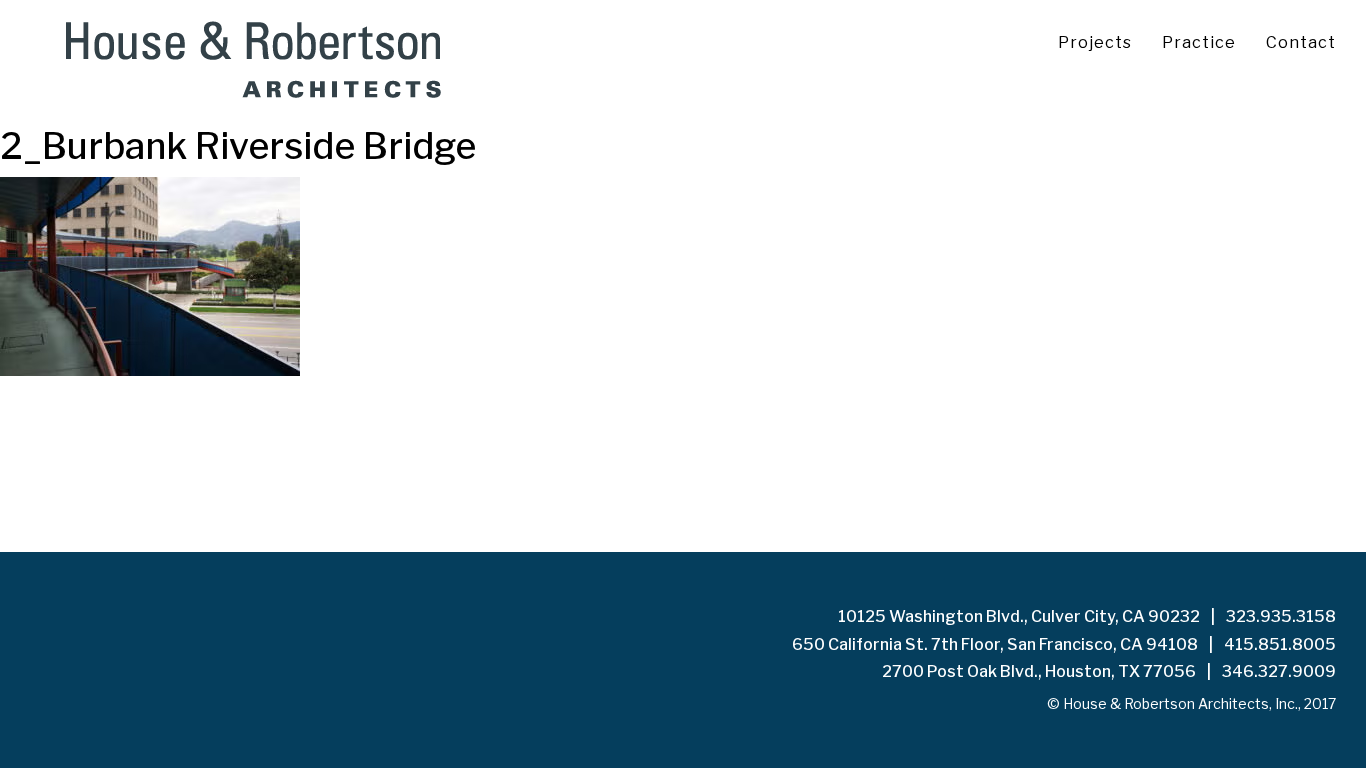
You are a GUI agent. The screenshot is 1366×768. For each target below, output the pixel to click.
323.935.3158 (1281, 616)
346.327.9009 (1279, 671)
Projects (1095, 42)
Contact (1301, 42)
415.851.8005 (1280, 644)
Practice (1199, 42)
